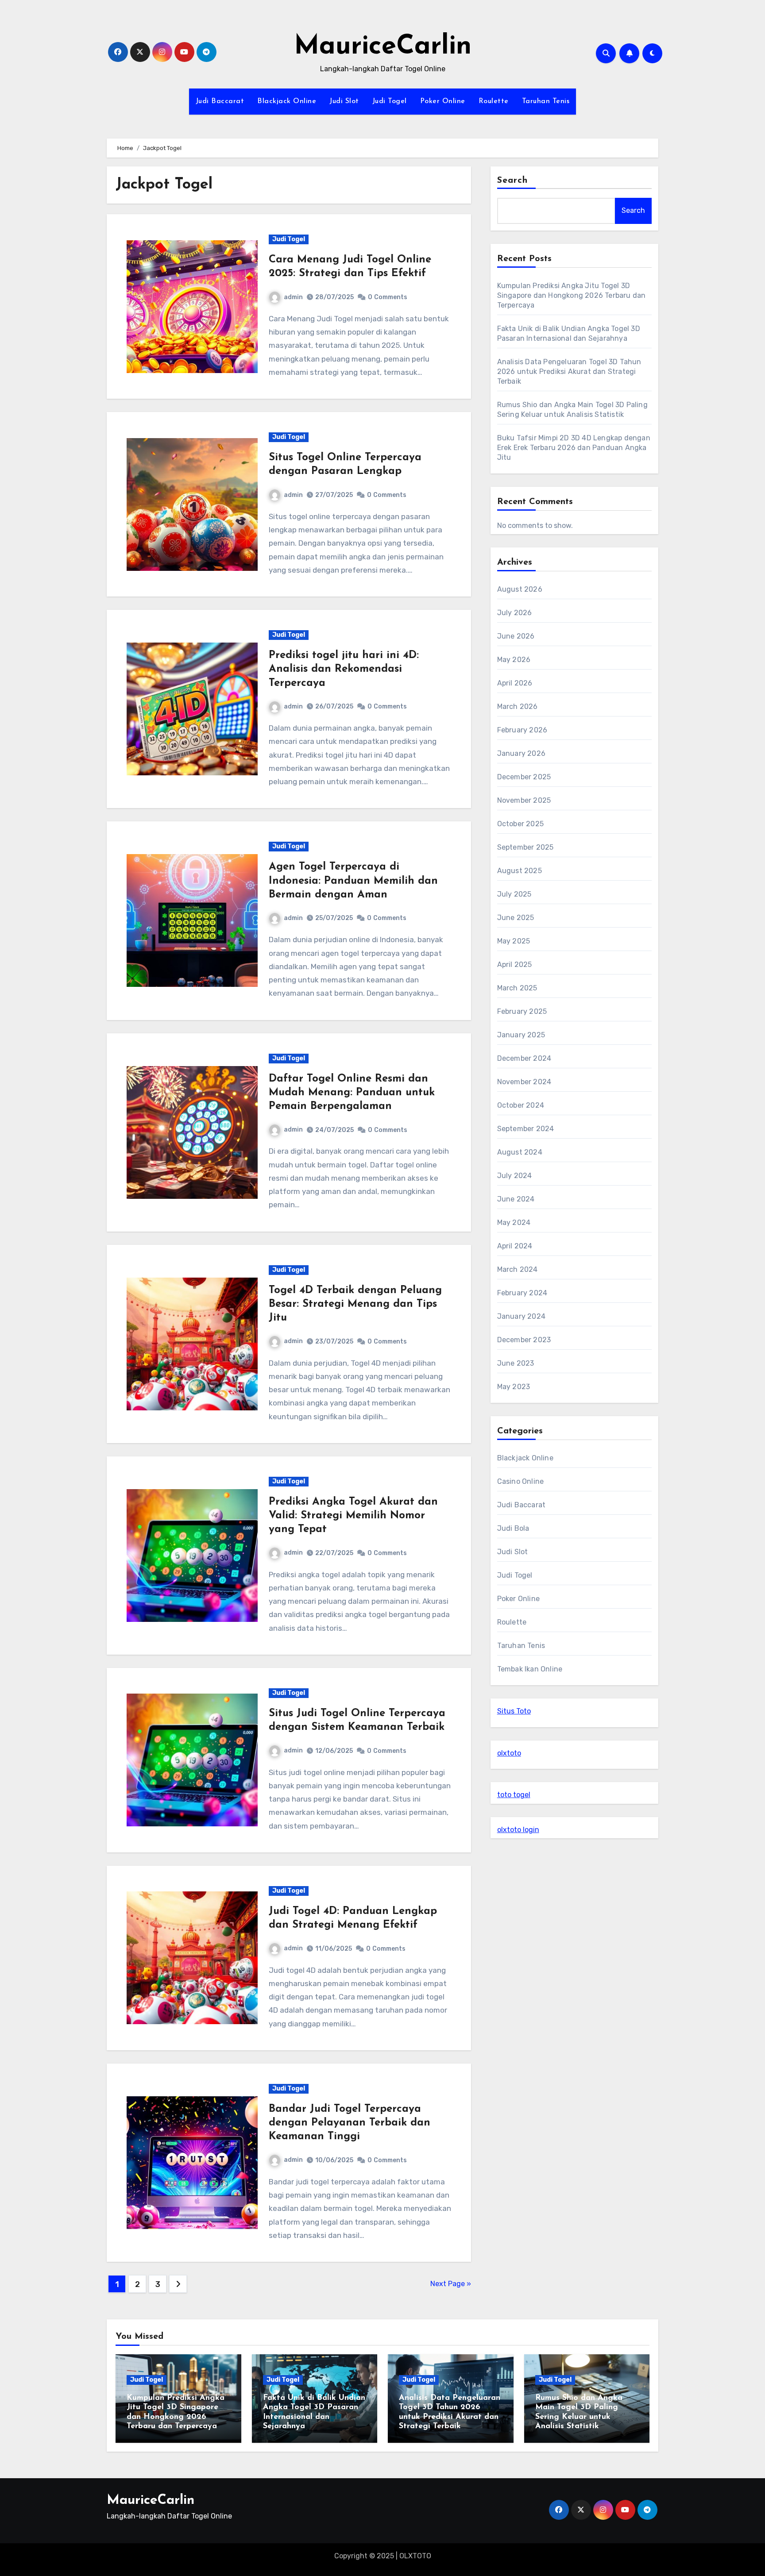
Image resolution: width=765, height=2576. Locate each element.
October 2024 (521, 1105)
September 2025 (525, 847)
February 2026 (522, 730)
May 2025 (514, 941)
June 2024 (516, 1199)
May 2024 (514, 1223)
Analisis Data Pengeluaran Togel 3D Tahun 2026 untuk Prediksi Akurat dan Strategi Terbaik (569, 372)
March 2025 (517, 988)
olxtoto (509, 1753)
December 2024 (524, 1058)
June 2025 (516, 918)
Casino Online (521, 1481)
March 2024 (518, 1269)
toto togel (514, 1795)
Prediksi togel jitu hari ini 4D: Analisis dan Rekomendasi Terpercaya (344, 669)
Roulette (494, 101)
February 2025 (522, 1011)
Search (513, 181)
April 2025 (515, 965)
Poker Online (443, 101)
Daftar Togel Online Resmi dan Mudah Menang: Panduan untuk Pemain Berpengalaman (352, 1093)
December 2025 (524, 777)
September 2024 (526, 1129)
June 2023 (516, 1363)
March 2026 (518, 707)
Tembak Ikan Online (530, 1669)
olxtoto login (518, 1830)
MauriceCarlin (383, 47)
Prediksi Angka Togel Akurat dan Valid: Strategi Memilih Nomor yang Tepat (353, 1516)
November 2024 (524, 1082)
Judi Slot (344, 101)
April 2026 (515, 683)
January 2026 (521, 753)
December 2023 (524, 1340)
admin (293, 297)
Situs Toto (514, 1711)
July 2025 (514, 894)
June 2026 (516, 636)
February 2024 (522, 1293)
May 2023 (514, 1387)
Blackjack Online (287, 101)
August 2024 (520, 1152)
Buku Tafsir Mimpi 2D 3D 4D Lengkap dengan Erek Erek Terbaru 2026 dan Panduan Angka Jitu (574, 448)
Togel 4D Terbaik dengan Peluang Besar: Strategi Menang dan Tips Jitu (355, 1304)
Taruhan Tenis (546, 101)
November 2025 (524, 800)
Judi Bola (513, 1528)
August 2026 (520, 589)
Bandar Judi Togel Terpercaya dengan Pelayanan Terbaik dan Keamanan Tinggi (350, 2123)
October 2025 (520, 824)
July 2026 (515, 613)
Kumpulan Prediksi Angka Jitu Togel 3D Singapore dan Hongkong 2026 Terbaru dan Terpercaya (572, 295)
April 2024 (515, 1246)
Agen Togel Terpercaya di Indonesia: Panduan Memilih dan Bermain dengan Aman (353, 881)
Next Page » (451, 2284)
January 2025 (521, 1035)
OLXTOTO (415, 2556)
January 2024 (521, 1316)
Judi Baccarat (220, 101)
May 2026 (514, 660)
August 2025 (520, 871)
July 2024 (515, 1176)
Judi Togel (390, 101)
